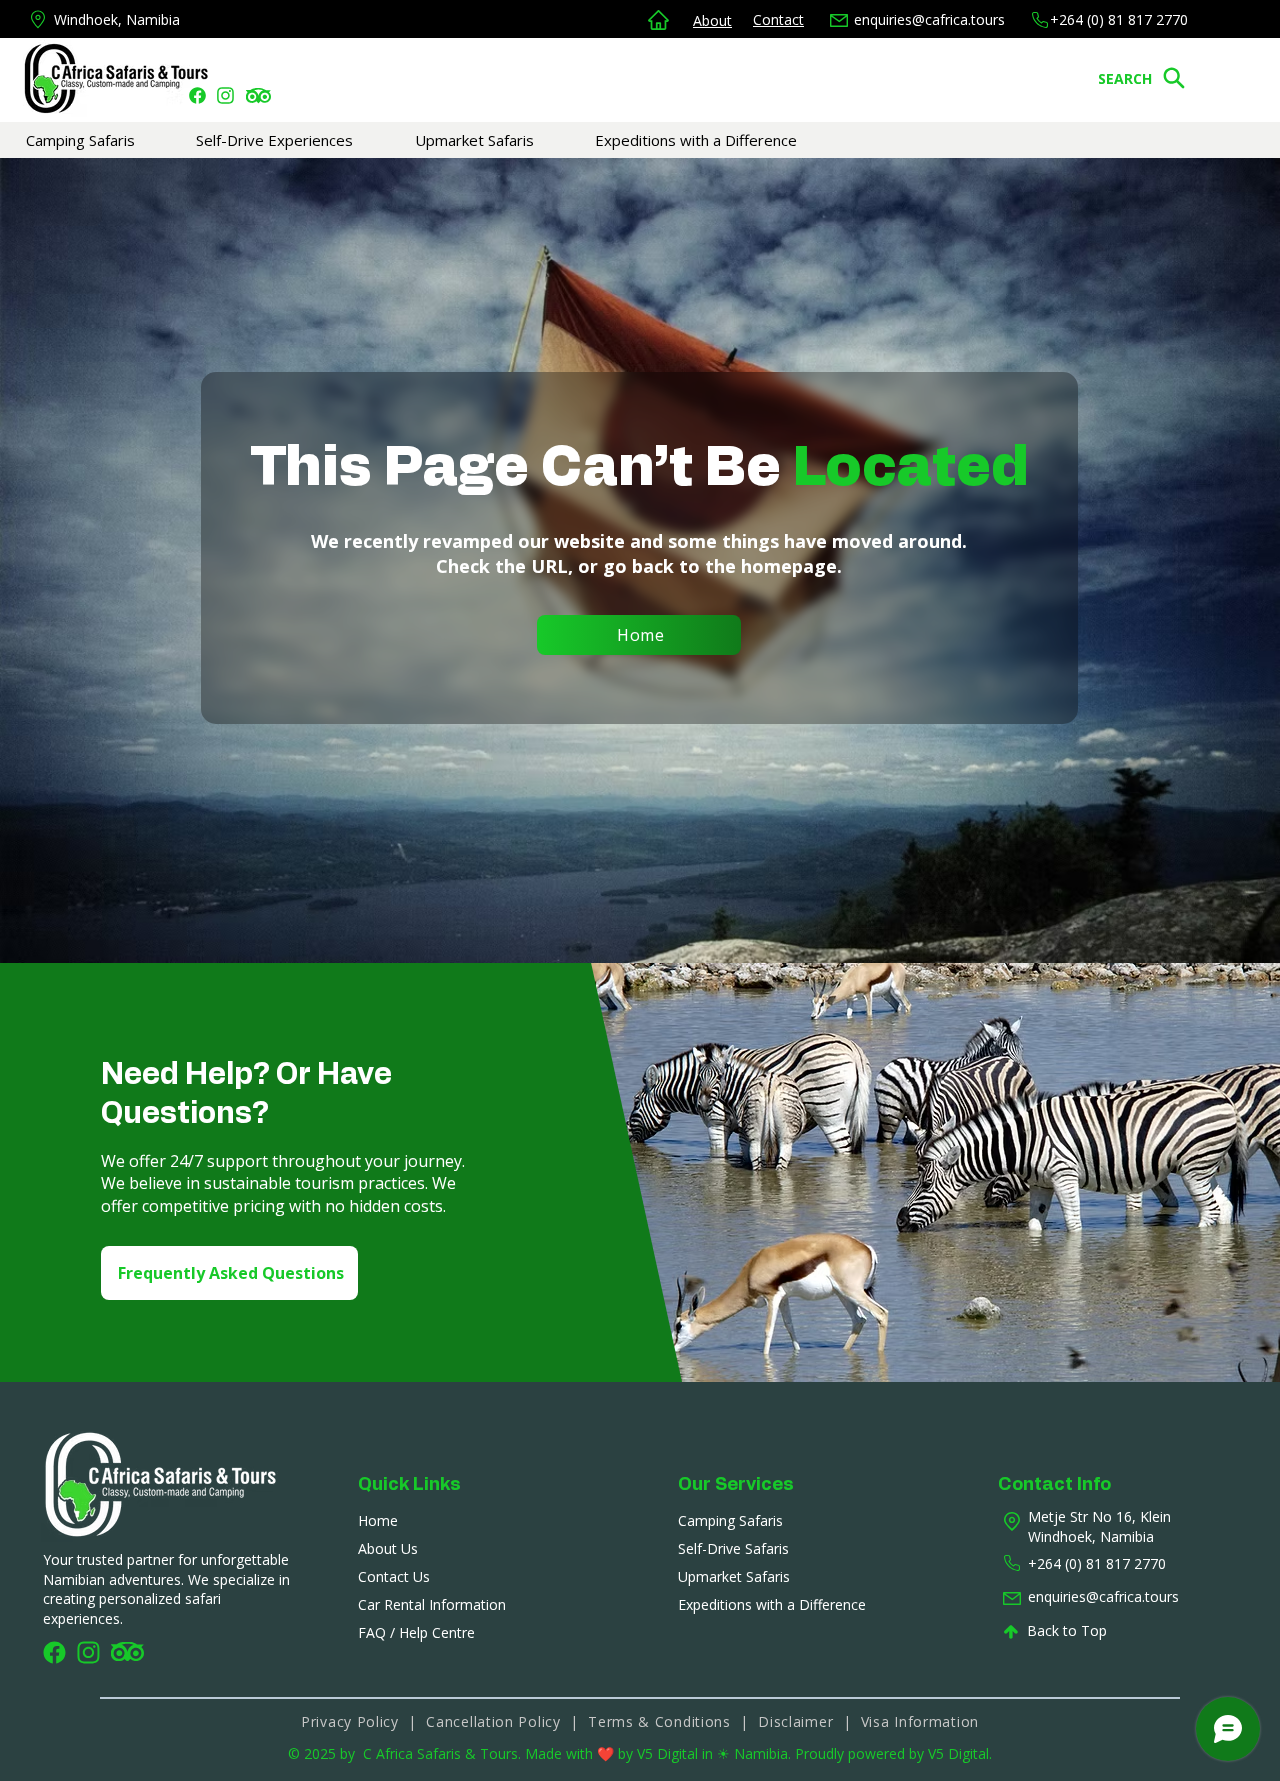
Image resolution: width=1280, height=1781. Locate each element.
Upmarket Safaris (734, 1576)
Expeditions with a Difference (772, 1604)
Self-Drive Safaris (733, 1548)
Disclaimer (800, 1721)
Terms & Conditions (661, 1721)
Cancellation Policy (493, 1721)
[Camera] (197, 95)
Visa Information (920, 1721)
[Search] (1174, 78)
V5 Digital (669, 1753)
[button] (111, 140)
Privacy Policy (350, 1721)
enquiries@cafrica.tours (929, 19)
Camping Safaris (730, 1520)
